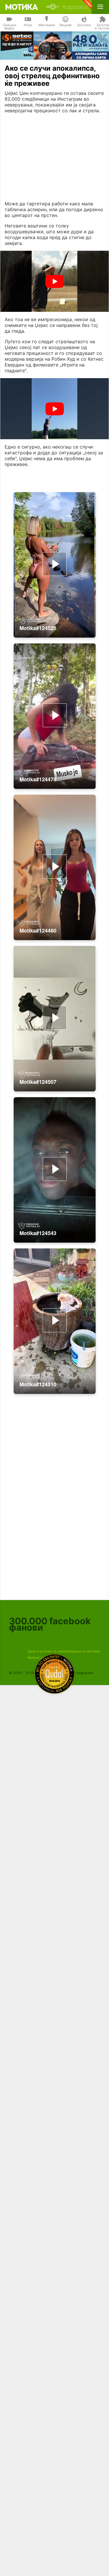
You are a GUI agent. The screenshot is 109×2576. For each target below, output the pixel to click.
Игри (28, 25)
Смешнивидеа (9, 27)
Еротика (84, 25)
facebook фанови (50, 1624)
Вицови (66, 25)
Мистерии (47, 25)
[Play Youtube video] (54, 281)
